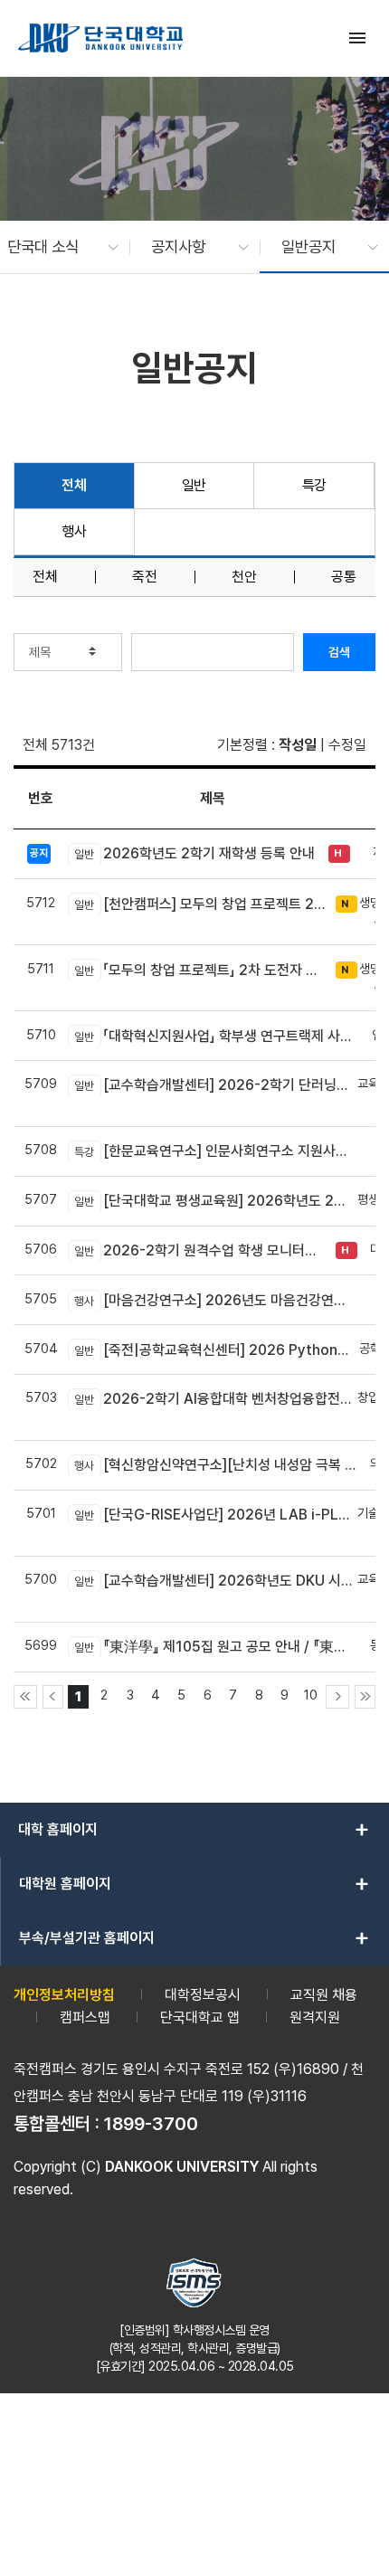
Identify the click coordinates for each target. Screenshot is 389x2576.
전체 (74, 485)
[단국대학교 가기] (100, 38)
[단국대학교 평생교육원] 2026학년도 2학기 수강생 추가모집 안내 (216, 1201)
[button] (54, 247)
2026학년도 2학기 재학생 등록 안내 (194, 853)
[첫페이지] (25, 1697)
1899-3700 (151, 2124)
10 (311, 1695)
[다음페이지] (337, 1697)
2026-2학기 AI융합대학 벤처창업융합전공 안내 (216, 1399)
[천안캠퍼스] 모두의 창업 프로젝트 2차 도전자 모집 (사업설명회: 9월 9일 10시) (200, 904)
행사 (74, 531)
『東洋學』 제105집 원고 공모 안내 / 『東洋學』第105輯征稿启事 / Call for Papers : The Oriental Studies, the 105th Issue (216, 1647)
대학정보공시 (203, 1995)
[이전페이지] (53, 1697)
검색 (339, 652)
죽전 (145, 577)
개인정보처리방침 (64, 1995)
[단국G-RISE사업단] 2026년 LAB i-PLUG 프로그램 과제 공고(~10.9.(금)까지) (216, 1515)
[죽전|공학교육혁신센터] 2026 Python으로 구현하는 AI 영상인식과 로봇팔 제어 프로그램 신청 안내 (216, 1350)
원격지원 (315, 2017)
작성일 (298, 745)
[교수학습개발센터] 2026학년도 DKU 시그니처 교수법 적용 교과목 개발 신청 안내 (216, 1581)
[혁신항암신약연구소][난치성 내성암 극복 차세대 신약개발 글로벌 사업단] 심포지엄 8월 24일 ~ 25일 (216, 1465)
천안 (244, 577)
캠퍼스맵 (85, 2017)
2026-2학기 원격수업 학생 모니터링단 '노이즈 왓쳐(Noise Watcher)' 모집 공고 (200, 1250)
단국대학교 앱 (200, 2017)
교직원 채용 (324, 1995)
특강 (314, 485)
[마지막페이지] (365, 1697)
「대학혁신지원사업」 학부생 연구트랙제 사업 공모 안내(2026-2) (216, 1036)
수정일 (347, 745)
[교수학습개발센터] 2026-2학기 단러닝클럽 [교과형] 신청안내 (216, 1085)
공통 (344, 577)
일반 (194, 485)
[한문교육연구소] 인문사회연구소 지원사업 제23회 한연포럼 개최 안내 (216, 1151)
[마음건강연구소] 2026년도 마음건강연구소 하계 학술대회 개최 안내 (216, 1300)
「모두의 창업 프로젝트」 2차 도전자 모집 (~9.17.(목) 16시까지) (200, 970)
